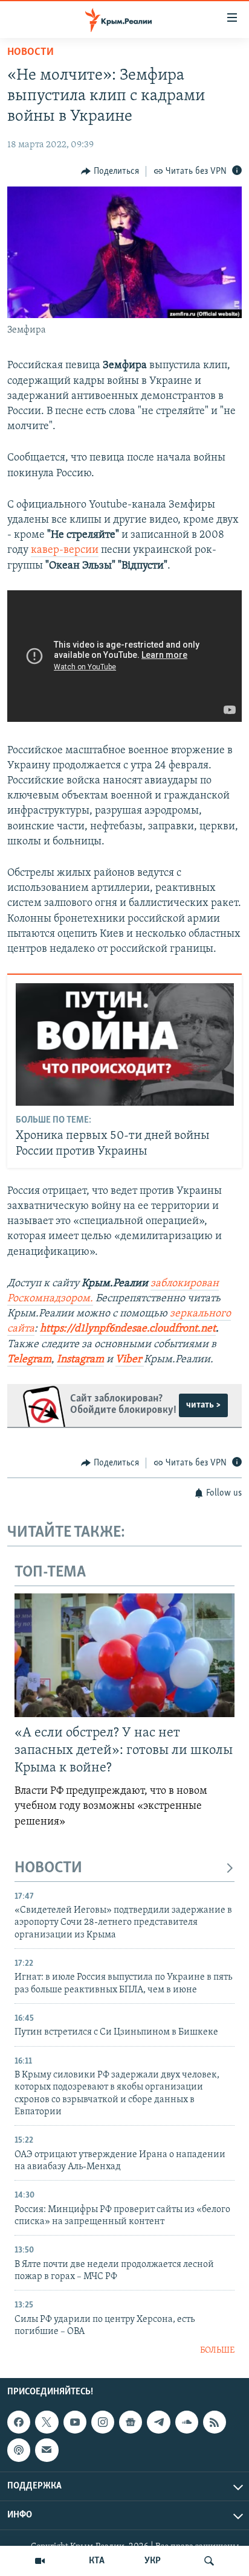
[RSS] (215, 2422)
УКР (153, 2561)
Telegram (29, 1360)
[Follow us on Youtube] (75, 2422)
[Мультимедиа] (40, 2561)
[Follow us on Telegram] (158, 2422)
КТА (97, 2561)
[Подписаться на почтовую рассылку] (47, 2450)
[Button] (110, 171)
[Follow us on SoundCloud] (187, 2422)
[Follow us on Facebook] (19, 2422)
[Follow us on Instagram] (103, 2422)
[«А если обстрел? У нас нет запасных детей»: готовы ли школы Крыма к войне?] (124, 1655)
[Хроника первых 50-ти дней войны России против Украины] (125, 1044)
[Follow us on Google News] (131, 2422)
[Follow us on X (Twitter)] (47, 2422)
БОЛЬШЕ (217, 2351)
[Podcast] (19, 2450)
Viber (128, 1360)
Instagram (80, 1360)
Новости (31, 53)
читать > (203, 1405)
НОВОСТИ (48, 1868)
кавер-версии (65, 550)
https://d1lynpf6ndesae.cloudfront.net (128, 1329)
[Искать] (209, 2561)
